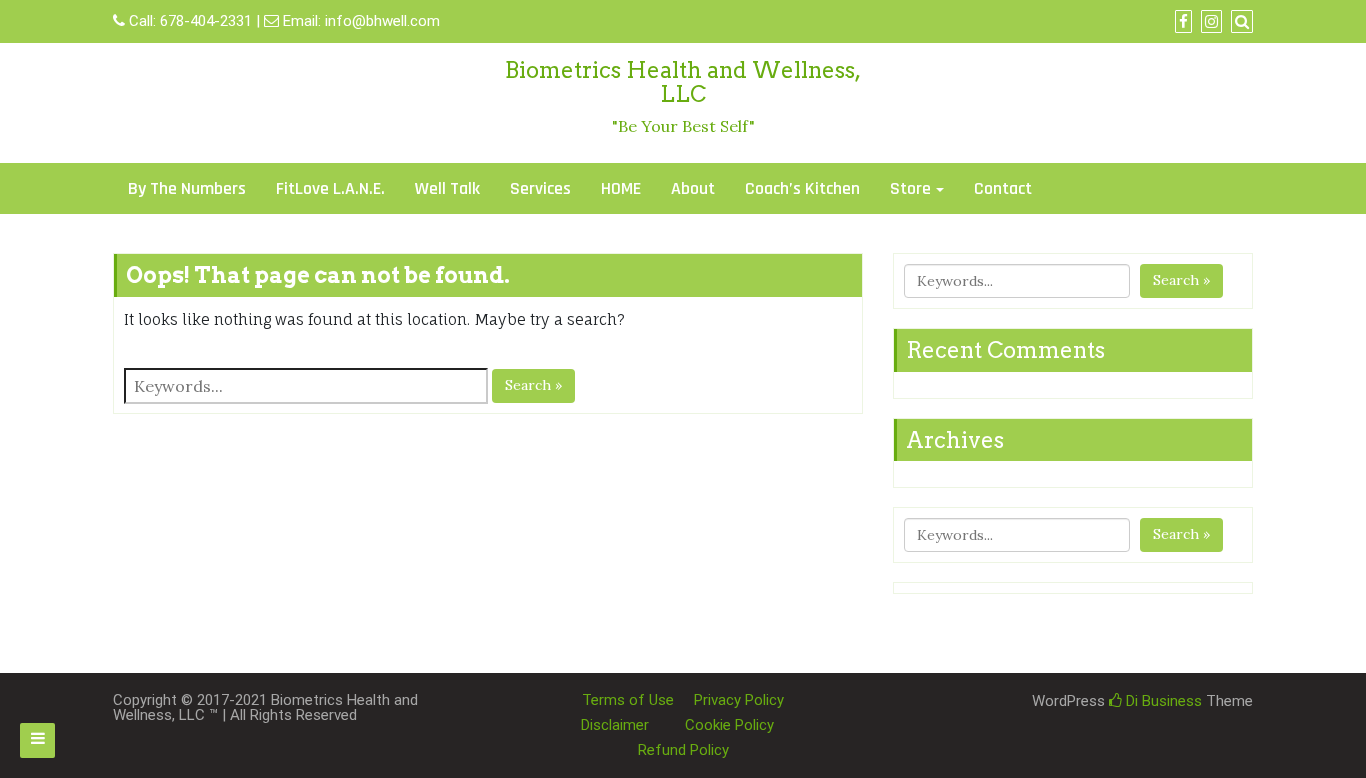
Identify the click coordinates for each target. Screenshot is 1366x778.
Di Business (1162, 701)
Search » (533, 385)
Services (540, 188)
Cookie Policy (729, 725)
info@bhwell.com (382, 21)
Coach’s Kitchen (802, 188)
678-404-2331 (206, 21)
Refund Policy (683, 750)
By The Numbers (187, 188)
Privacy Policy (739, 700)
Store (910, 188)
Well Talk (447, 188)
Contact (1003, 188)
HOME (621, 188)
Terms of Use (628, 700)
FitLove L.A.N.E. (330, 188)
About (693, 188)
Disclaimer (615, 725)
